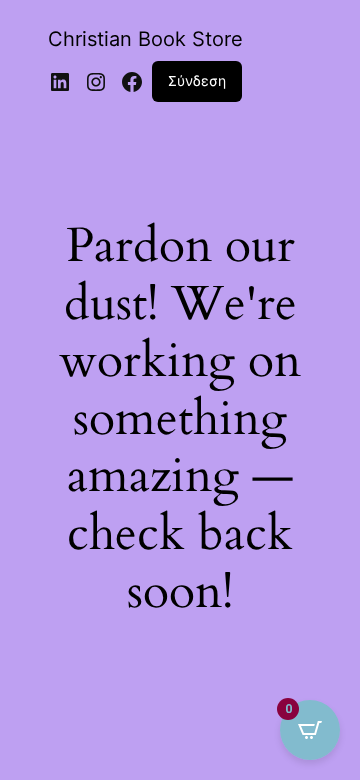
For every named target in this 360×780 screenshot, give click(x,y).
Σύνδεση (197, 80)
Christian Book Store (145, 39)
